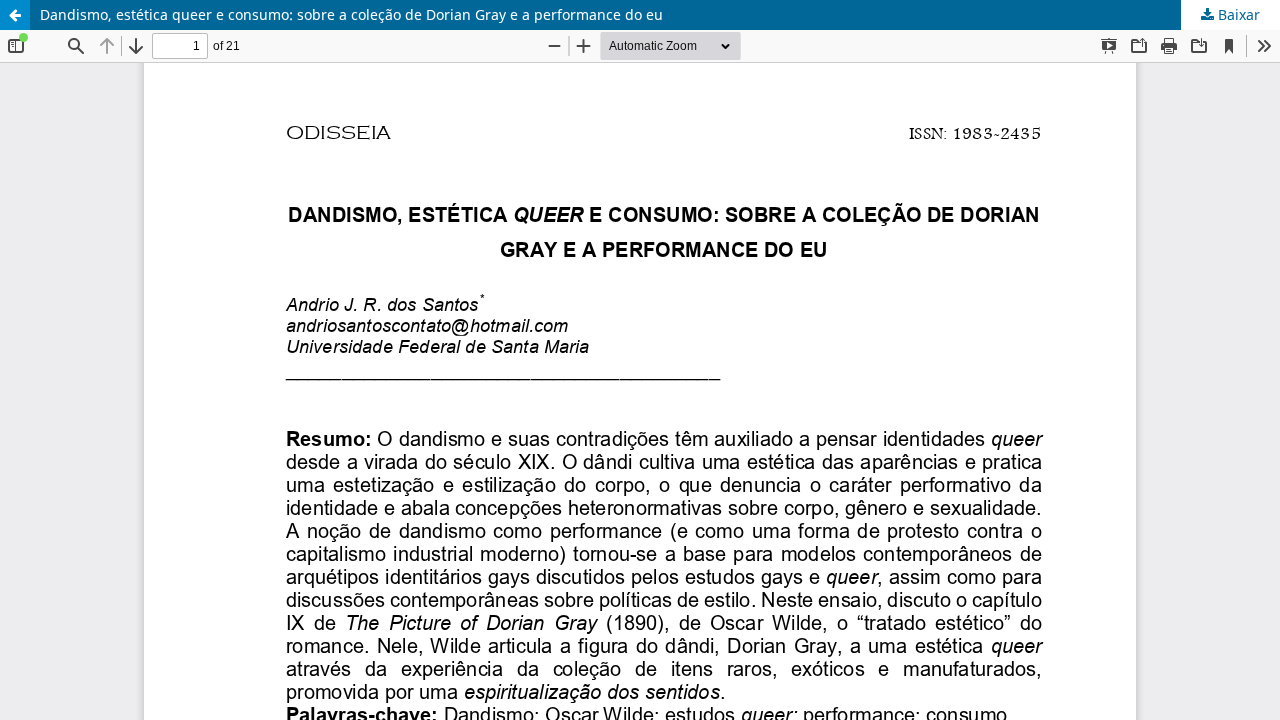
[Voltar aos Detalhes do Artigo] (15, 15)
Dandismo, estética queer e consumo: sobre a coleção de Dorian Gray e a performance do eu (351, 14)
